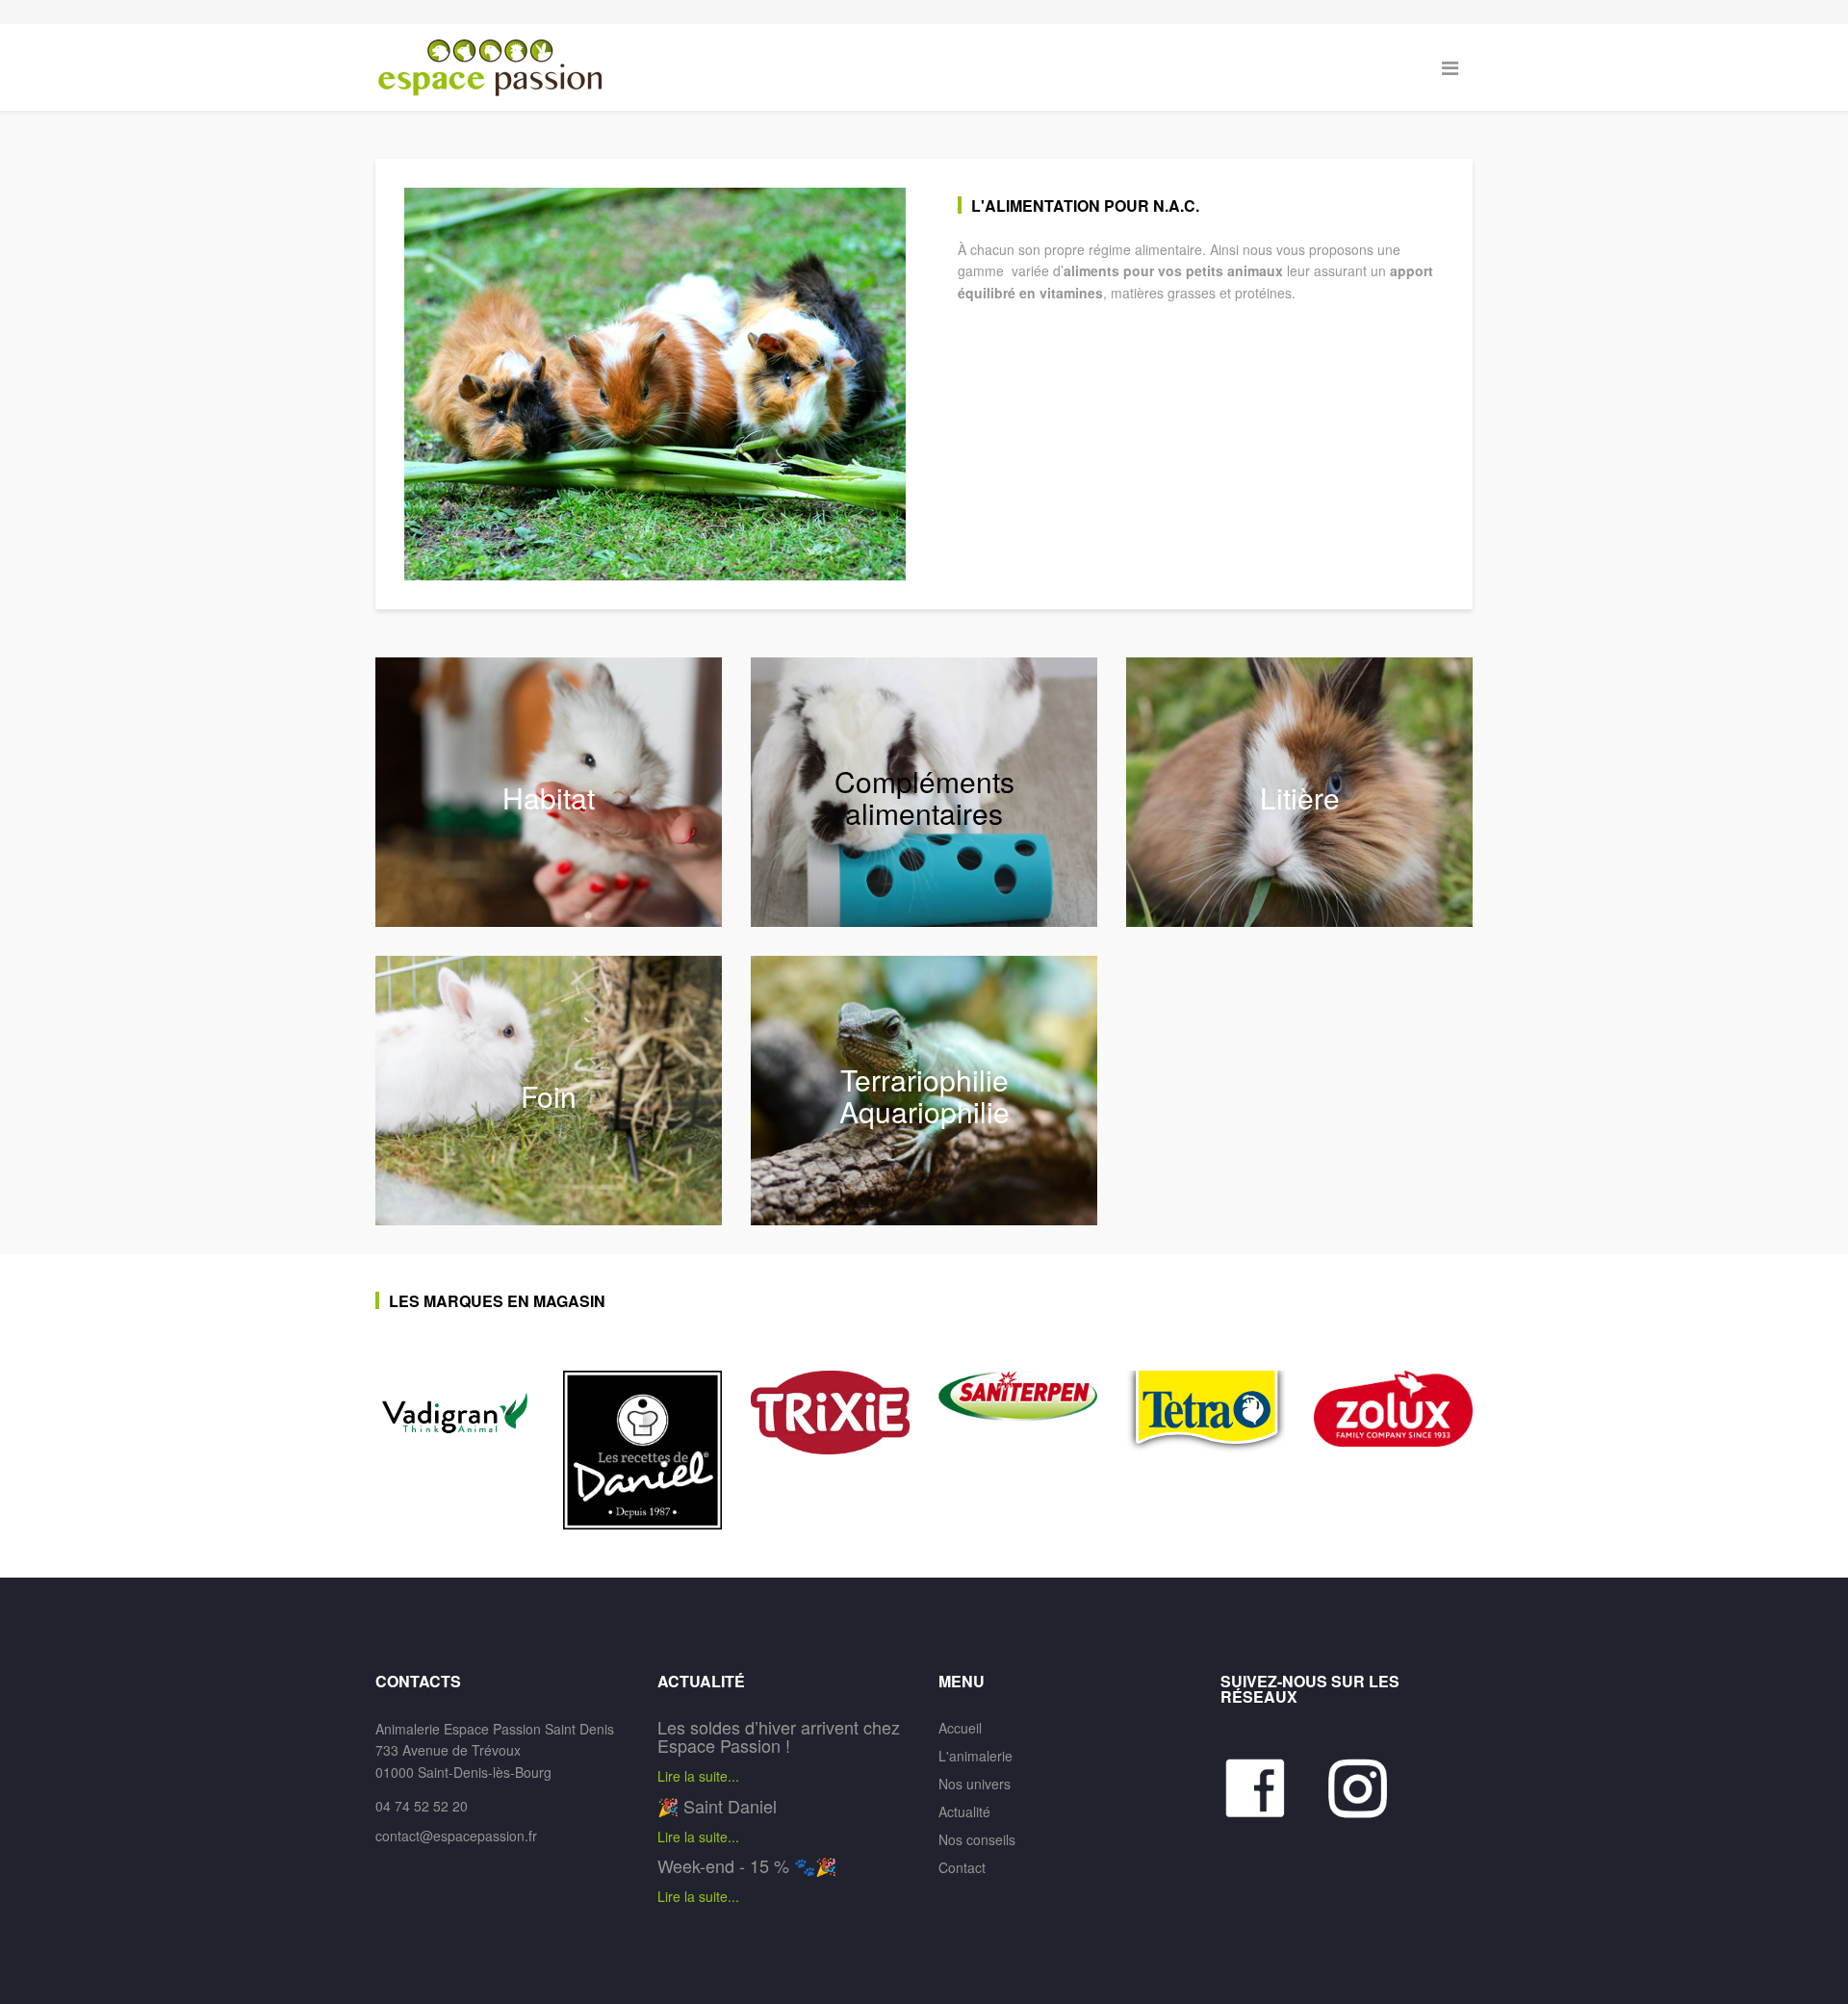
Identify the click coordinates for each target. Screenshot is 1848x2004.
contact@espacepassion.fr (456, 1836)
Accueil (960, 1728)
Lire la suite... (698, 1776)
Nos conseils (977, 1839)
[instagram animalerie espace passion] (1368, 1788)
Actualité (964, 1811)
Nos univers (975, 1784)
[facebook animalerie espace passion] (1273, 1788)
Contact (962, 1867)
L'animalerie (975, 1756)
